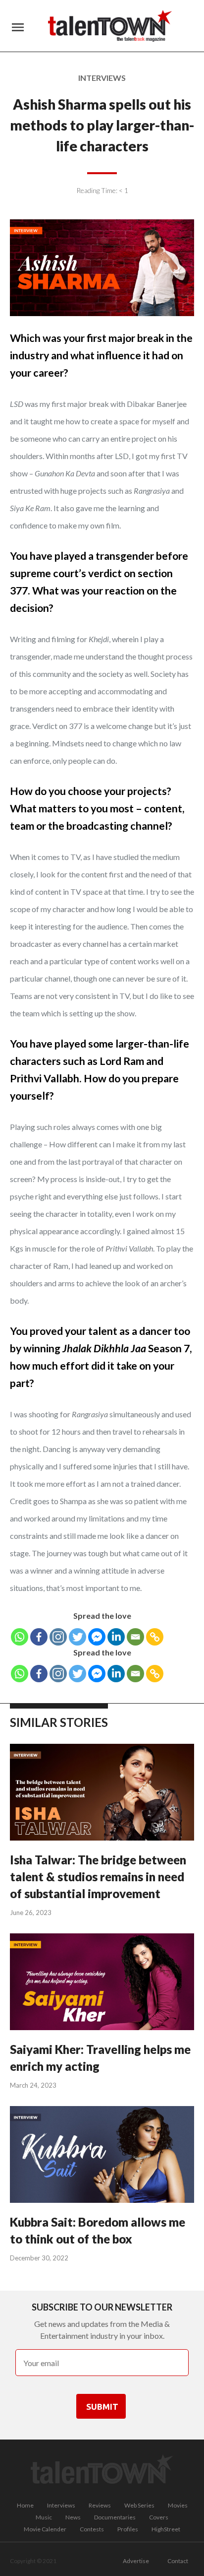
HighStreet (166, 2529)
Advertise (136, 2561)
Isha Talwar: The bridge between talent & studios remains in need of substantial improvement (98, 1877)
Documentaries (115, 2517)
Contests (92, 2529)
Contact (178, 2561)
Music (44, 2517)
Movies (178, 2505)
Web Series (139, 2505)
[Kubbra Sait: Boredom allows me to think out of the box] (102, 2156)
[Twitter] (77, 1637)
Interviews (61, 2505)
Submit (102, 2407)
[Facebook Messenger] (97, 1637)
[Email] (135, 1637)
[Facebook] (39, 1637)
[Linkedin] (116, 1637)
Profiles (128, 2529)
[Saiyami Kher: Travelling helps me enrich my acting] (102, 1983)
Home (25, 2505)
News (73, 2517)
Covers (159, 2517)
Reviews (100, 2505)
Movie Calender (45, 2529)
